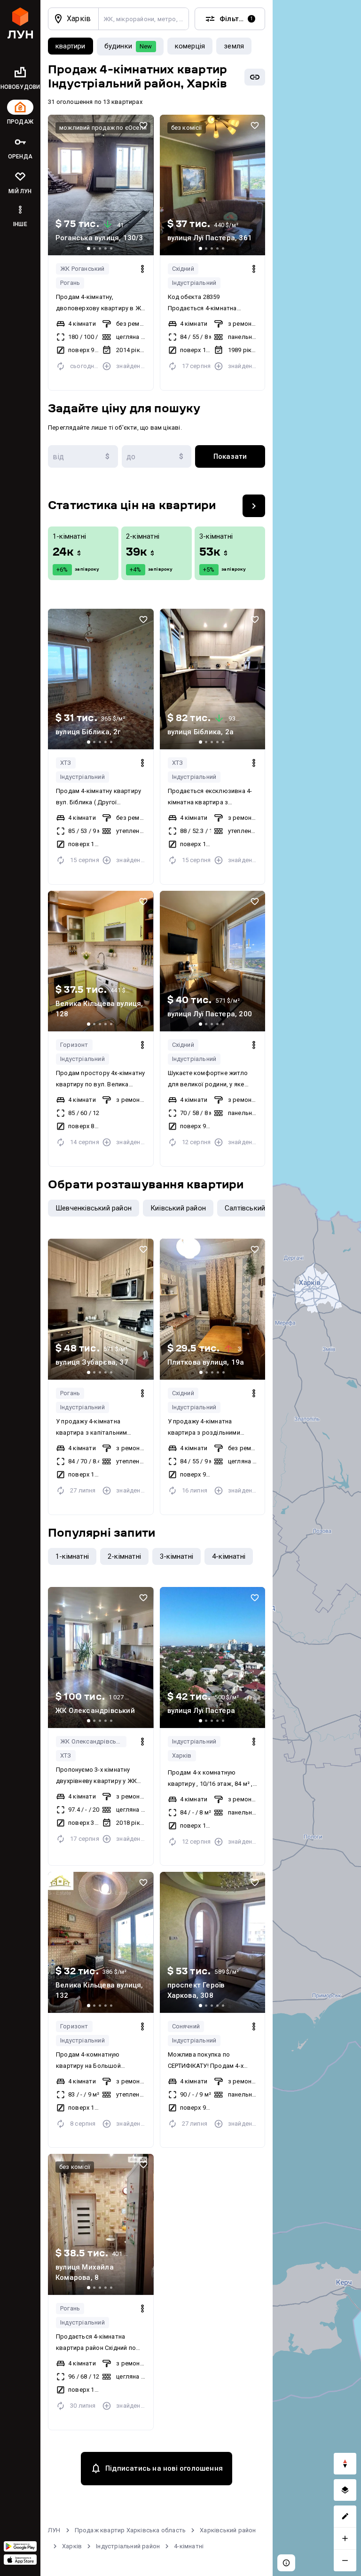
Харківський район (228, 2530)
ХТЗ (66, 763)
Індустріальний (194, 283)
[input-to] (157, 456)
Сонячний (186, 2026)
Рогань (70, 283)
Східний (183, 269)
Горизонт (74, 1045)
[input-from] (83, 456)
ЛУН (54, 2530)
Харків (182, 1755)
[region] (317, 1288)
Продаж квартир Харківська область (130, 2530)
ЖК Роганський (82, 269)
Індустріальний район (128, 2546)
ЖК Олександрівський (93, 1741)
